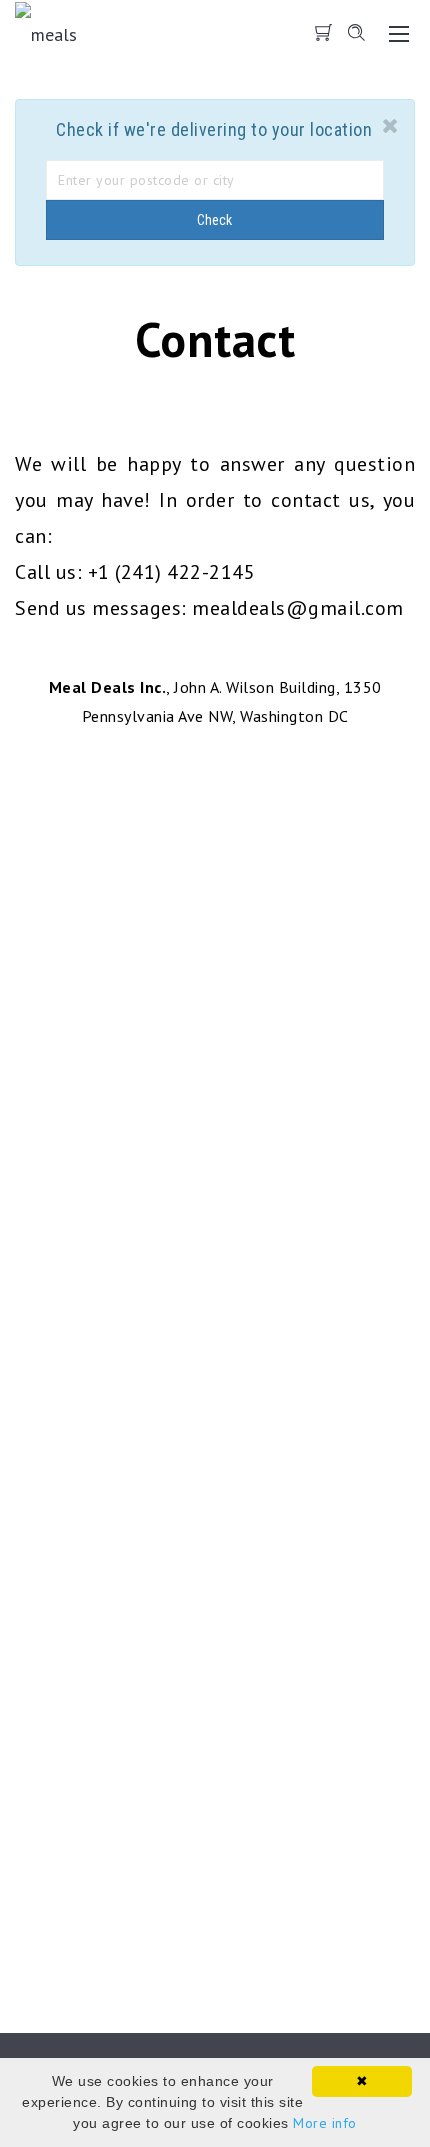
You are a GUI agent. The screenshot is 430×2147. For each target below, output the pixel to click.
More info (325, 2123)
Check (214, 220)
